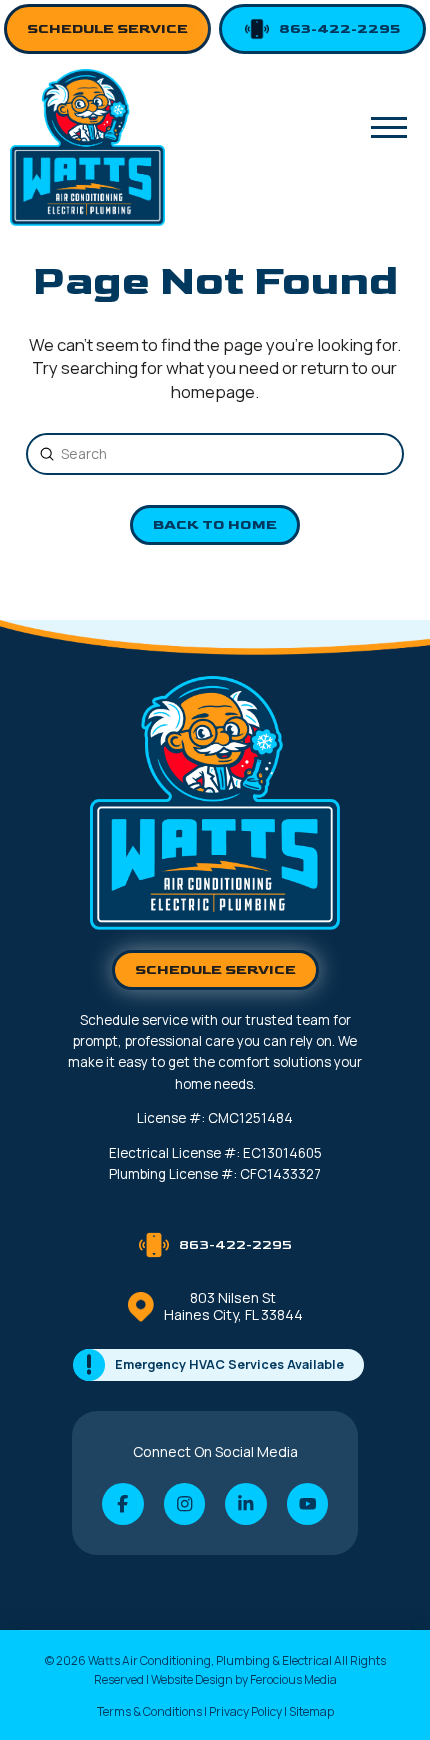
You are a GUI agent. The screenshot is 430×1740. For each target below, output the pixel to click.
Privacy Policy (245, 1711)
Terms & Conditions (149, 1711)
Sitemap (311, 1711)
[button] (389, 127)
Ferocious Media (293, 1679)
